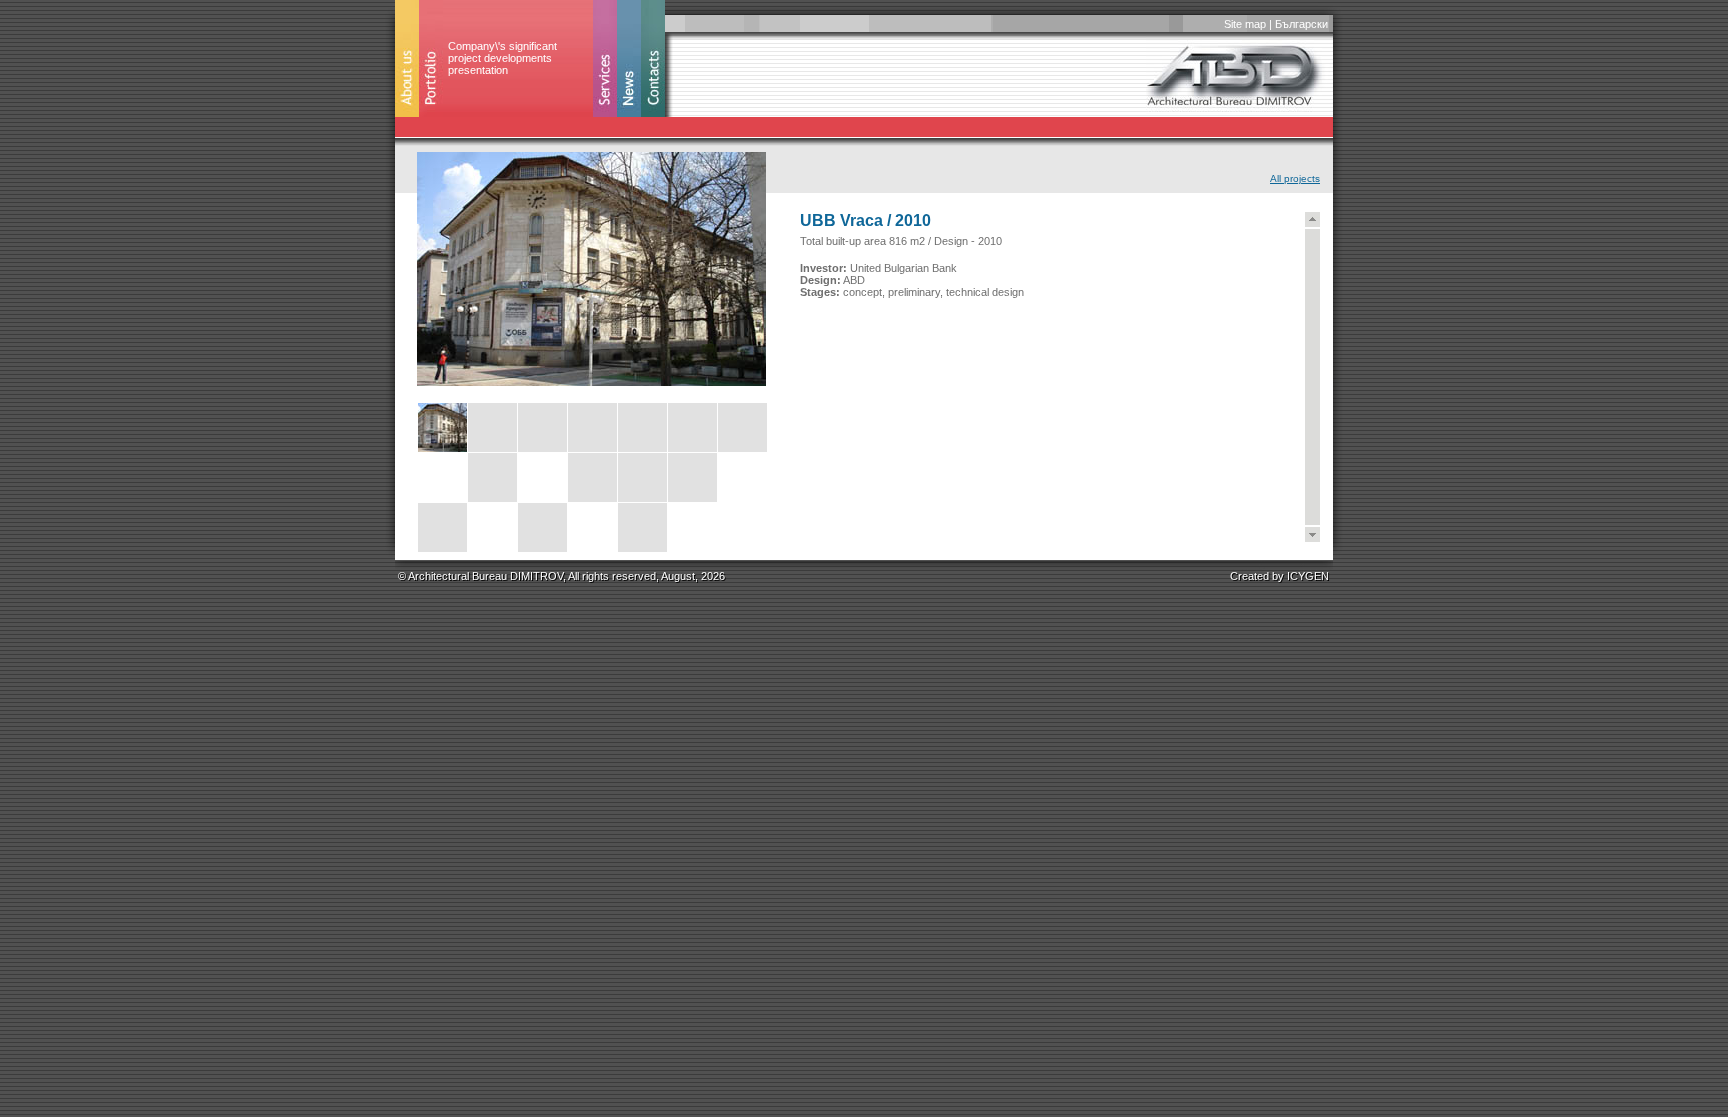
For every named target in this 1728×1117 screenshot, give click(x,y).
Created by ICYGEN (1279, 576)
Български (1301, 24)
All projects (1295, 178)
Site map (1245, 24)
